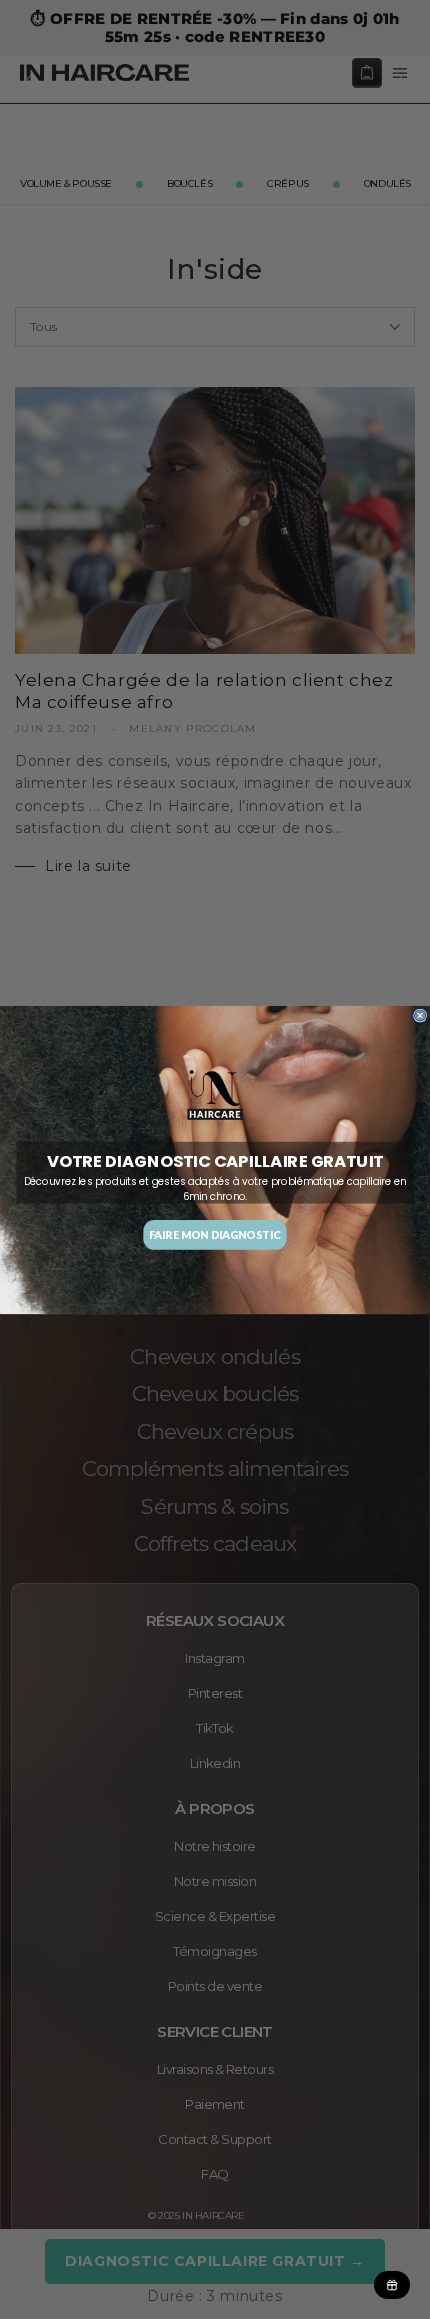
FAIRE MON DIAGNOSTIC (215, 1234)
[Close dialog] (420, 1015)
